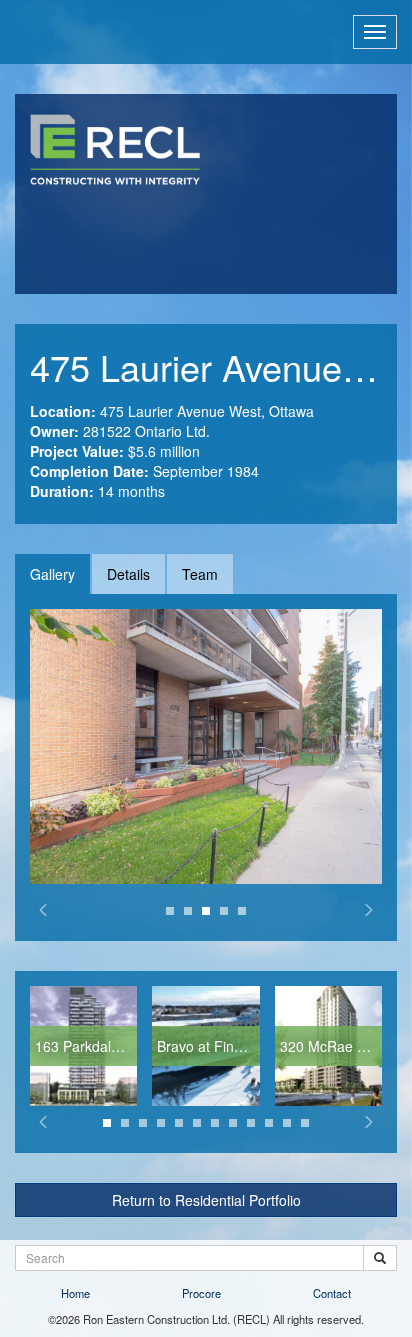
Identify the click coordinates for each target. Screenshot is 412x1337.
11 (287, 1123)
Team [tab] (200, 574)
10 (269, 1123)
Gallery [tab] (52, 574)
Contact (332, 1293)
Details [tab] (128, 574)
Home (75, 1293)
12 (305, 1123)
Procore (201, 1293)
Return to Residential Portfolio (206, 1200)
